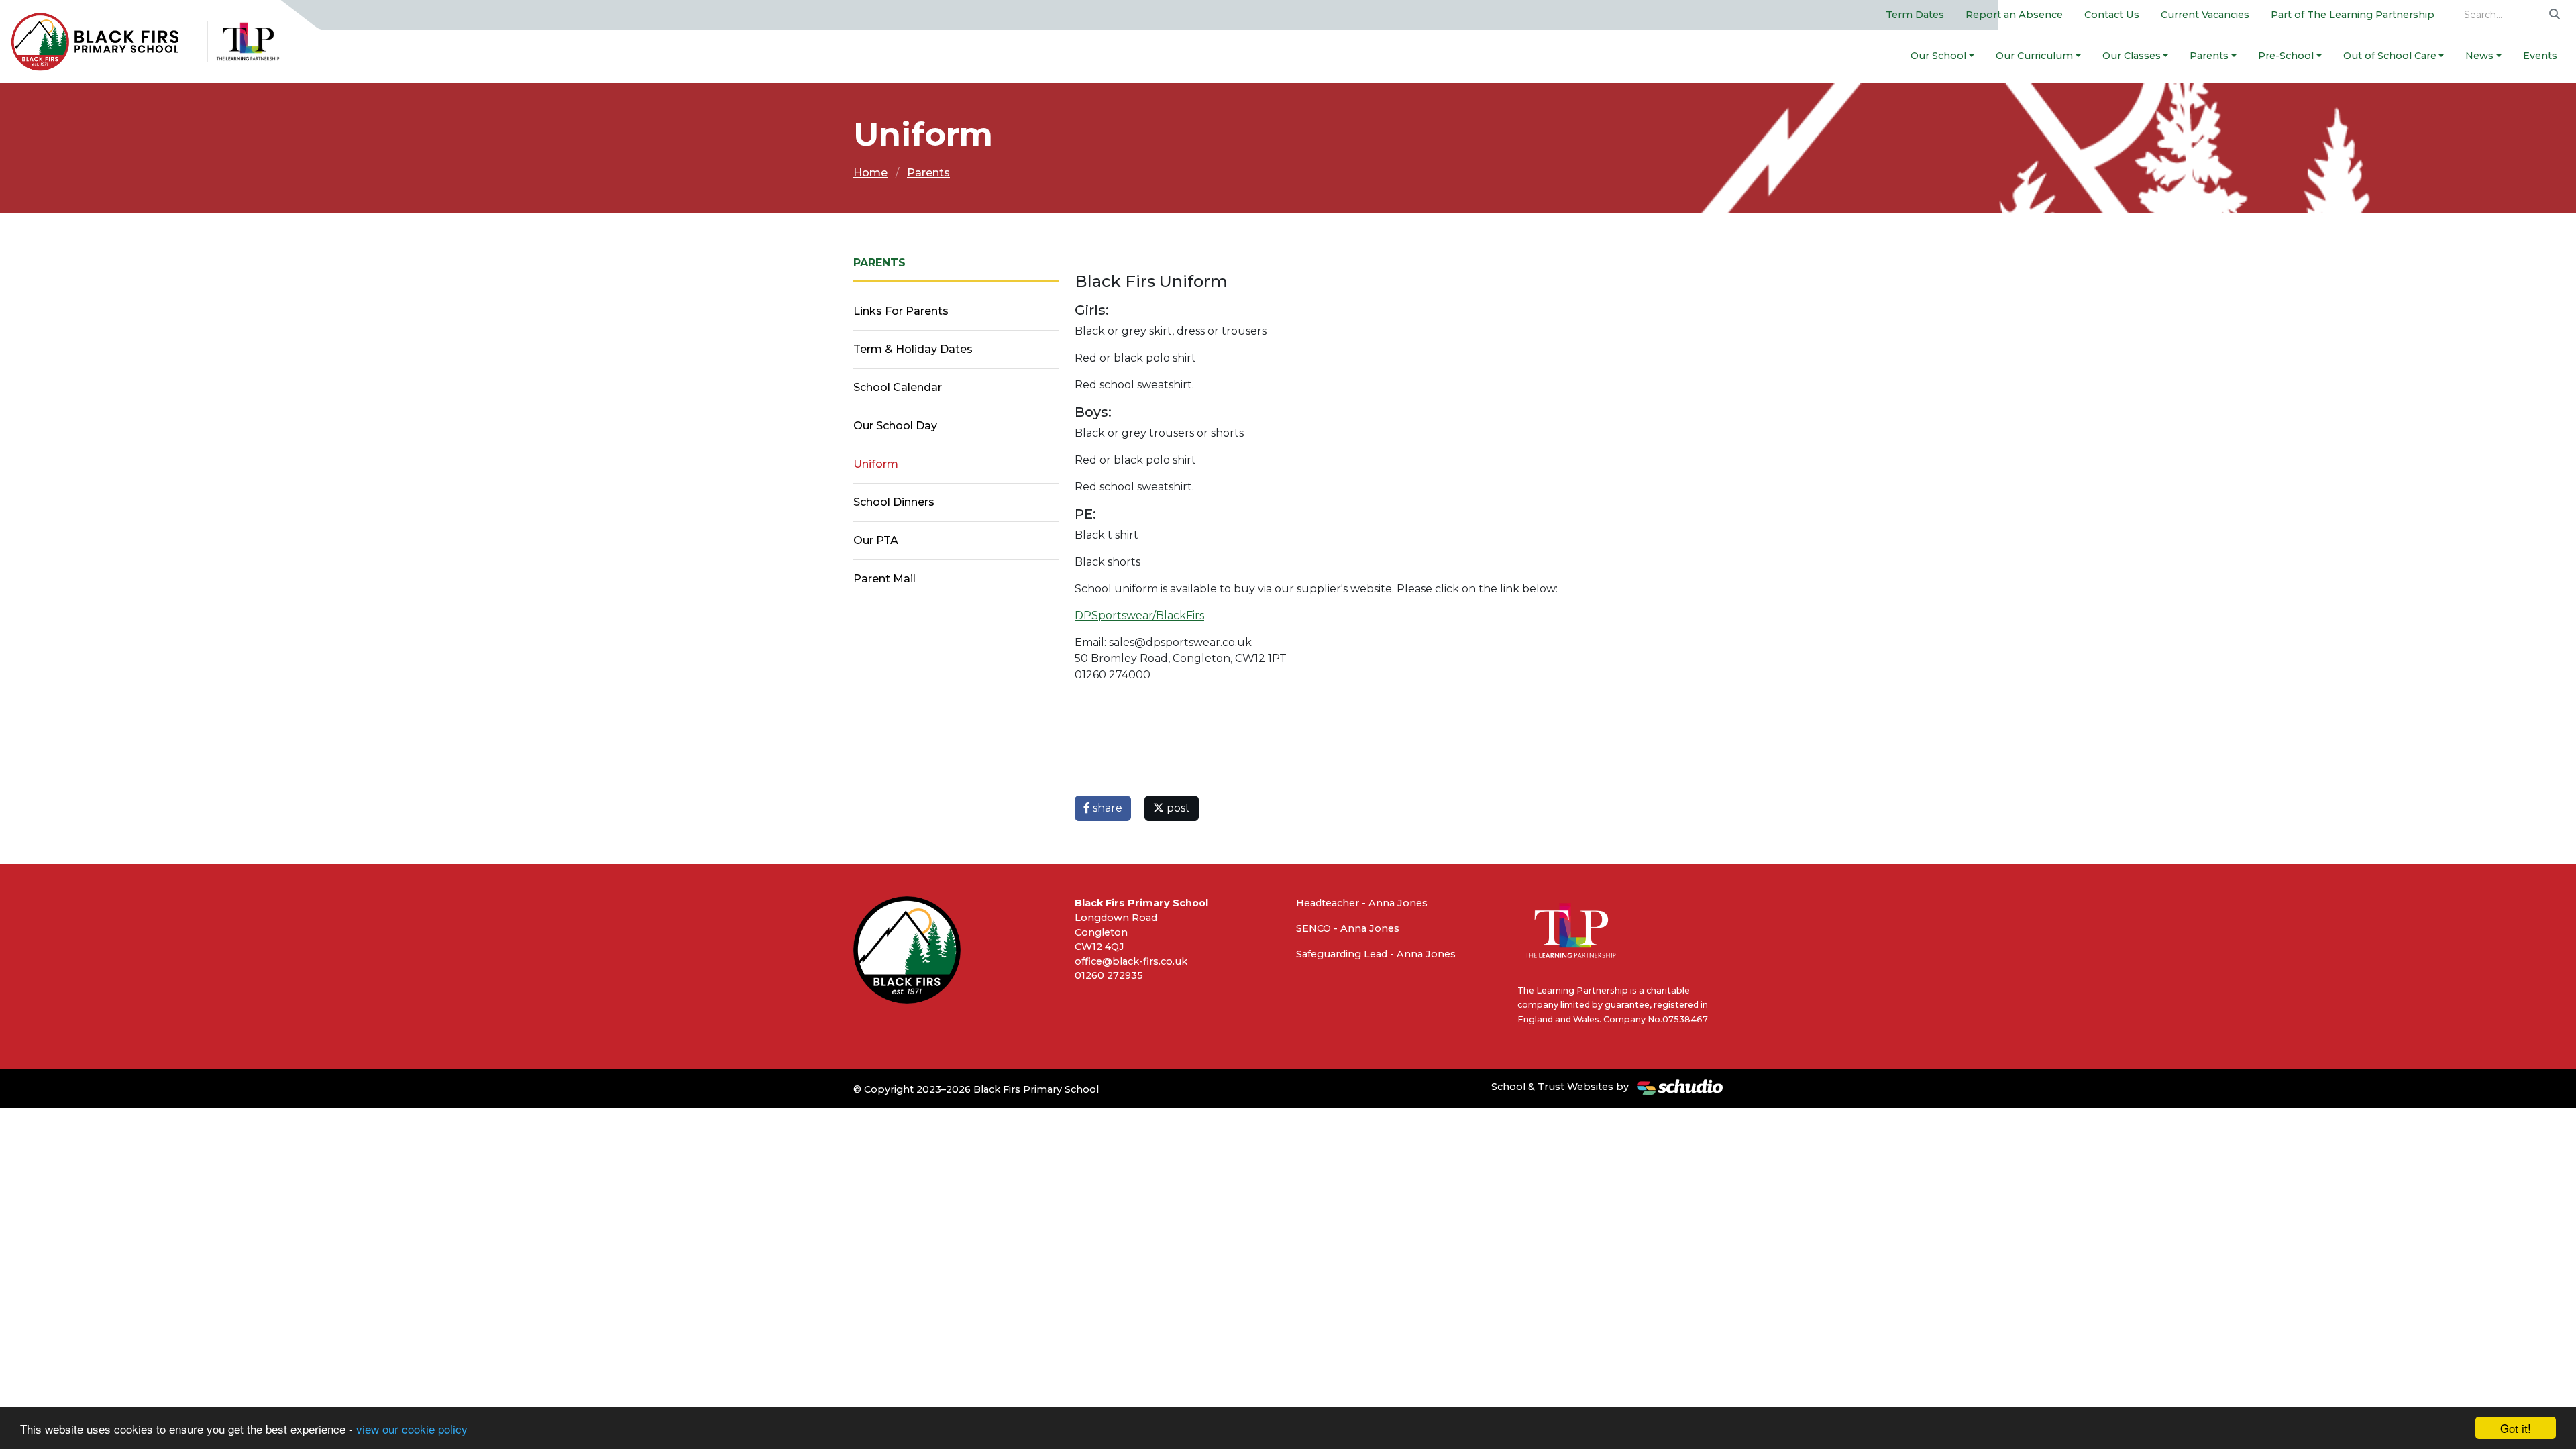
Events (2540, 56)
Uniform (876, 464)
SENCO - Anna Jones (1348, 928)
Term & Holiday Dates (913, 349)
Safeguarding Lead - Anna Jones (1376, 954)
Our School (1938, 56)
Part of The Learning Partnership (2353, 15)
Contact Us (2112, 15)
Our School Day (895, 426)
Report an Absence (2014, 15)
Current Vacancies (2205, 15)
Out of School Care (2390, 56)
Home (870, 173)
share (1106, 808)
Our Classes (2132, 56)
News (2479, 56)
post (1177, 808)
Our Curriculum (2034, 56)
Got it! (2516, 1428)
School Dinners (894, 502)
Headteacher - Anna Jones (1362, 903)
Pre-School (2286, 56)
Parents (2209, 56)
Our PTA (876, 540)
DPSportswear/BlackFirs (1139, 615)
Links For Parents (901, 311)
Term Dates (1915, 15)
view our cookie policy (412, 1429)
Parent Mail (884, 579)
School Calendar (898, 387)
